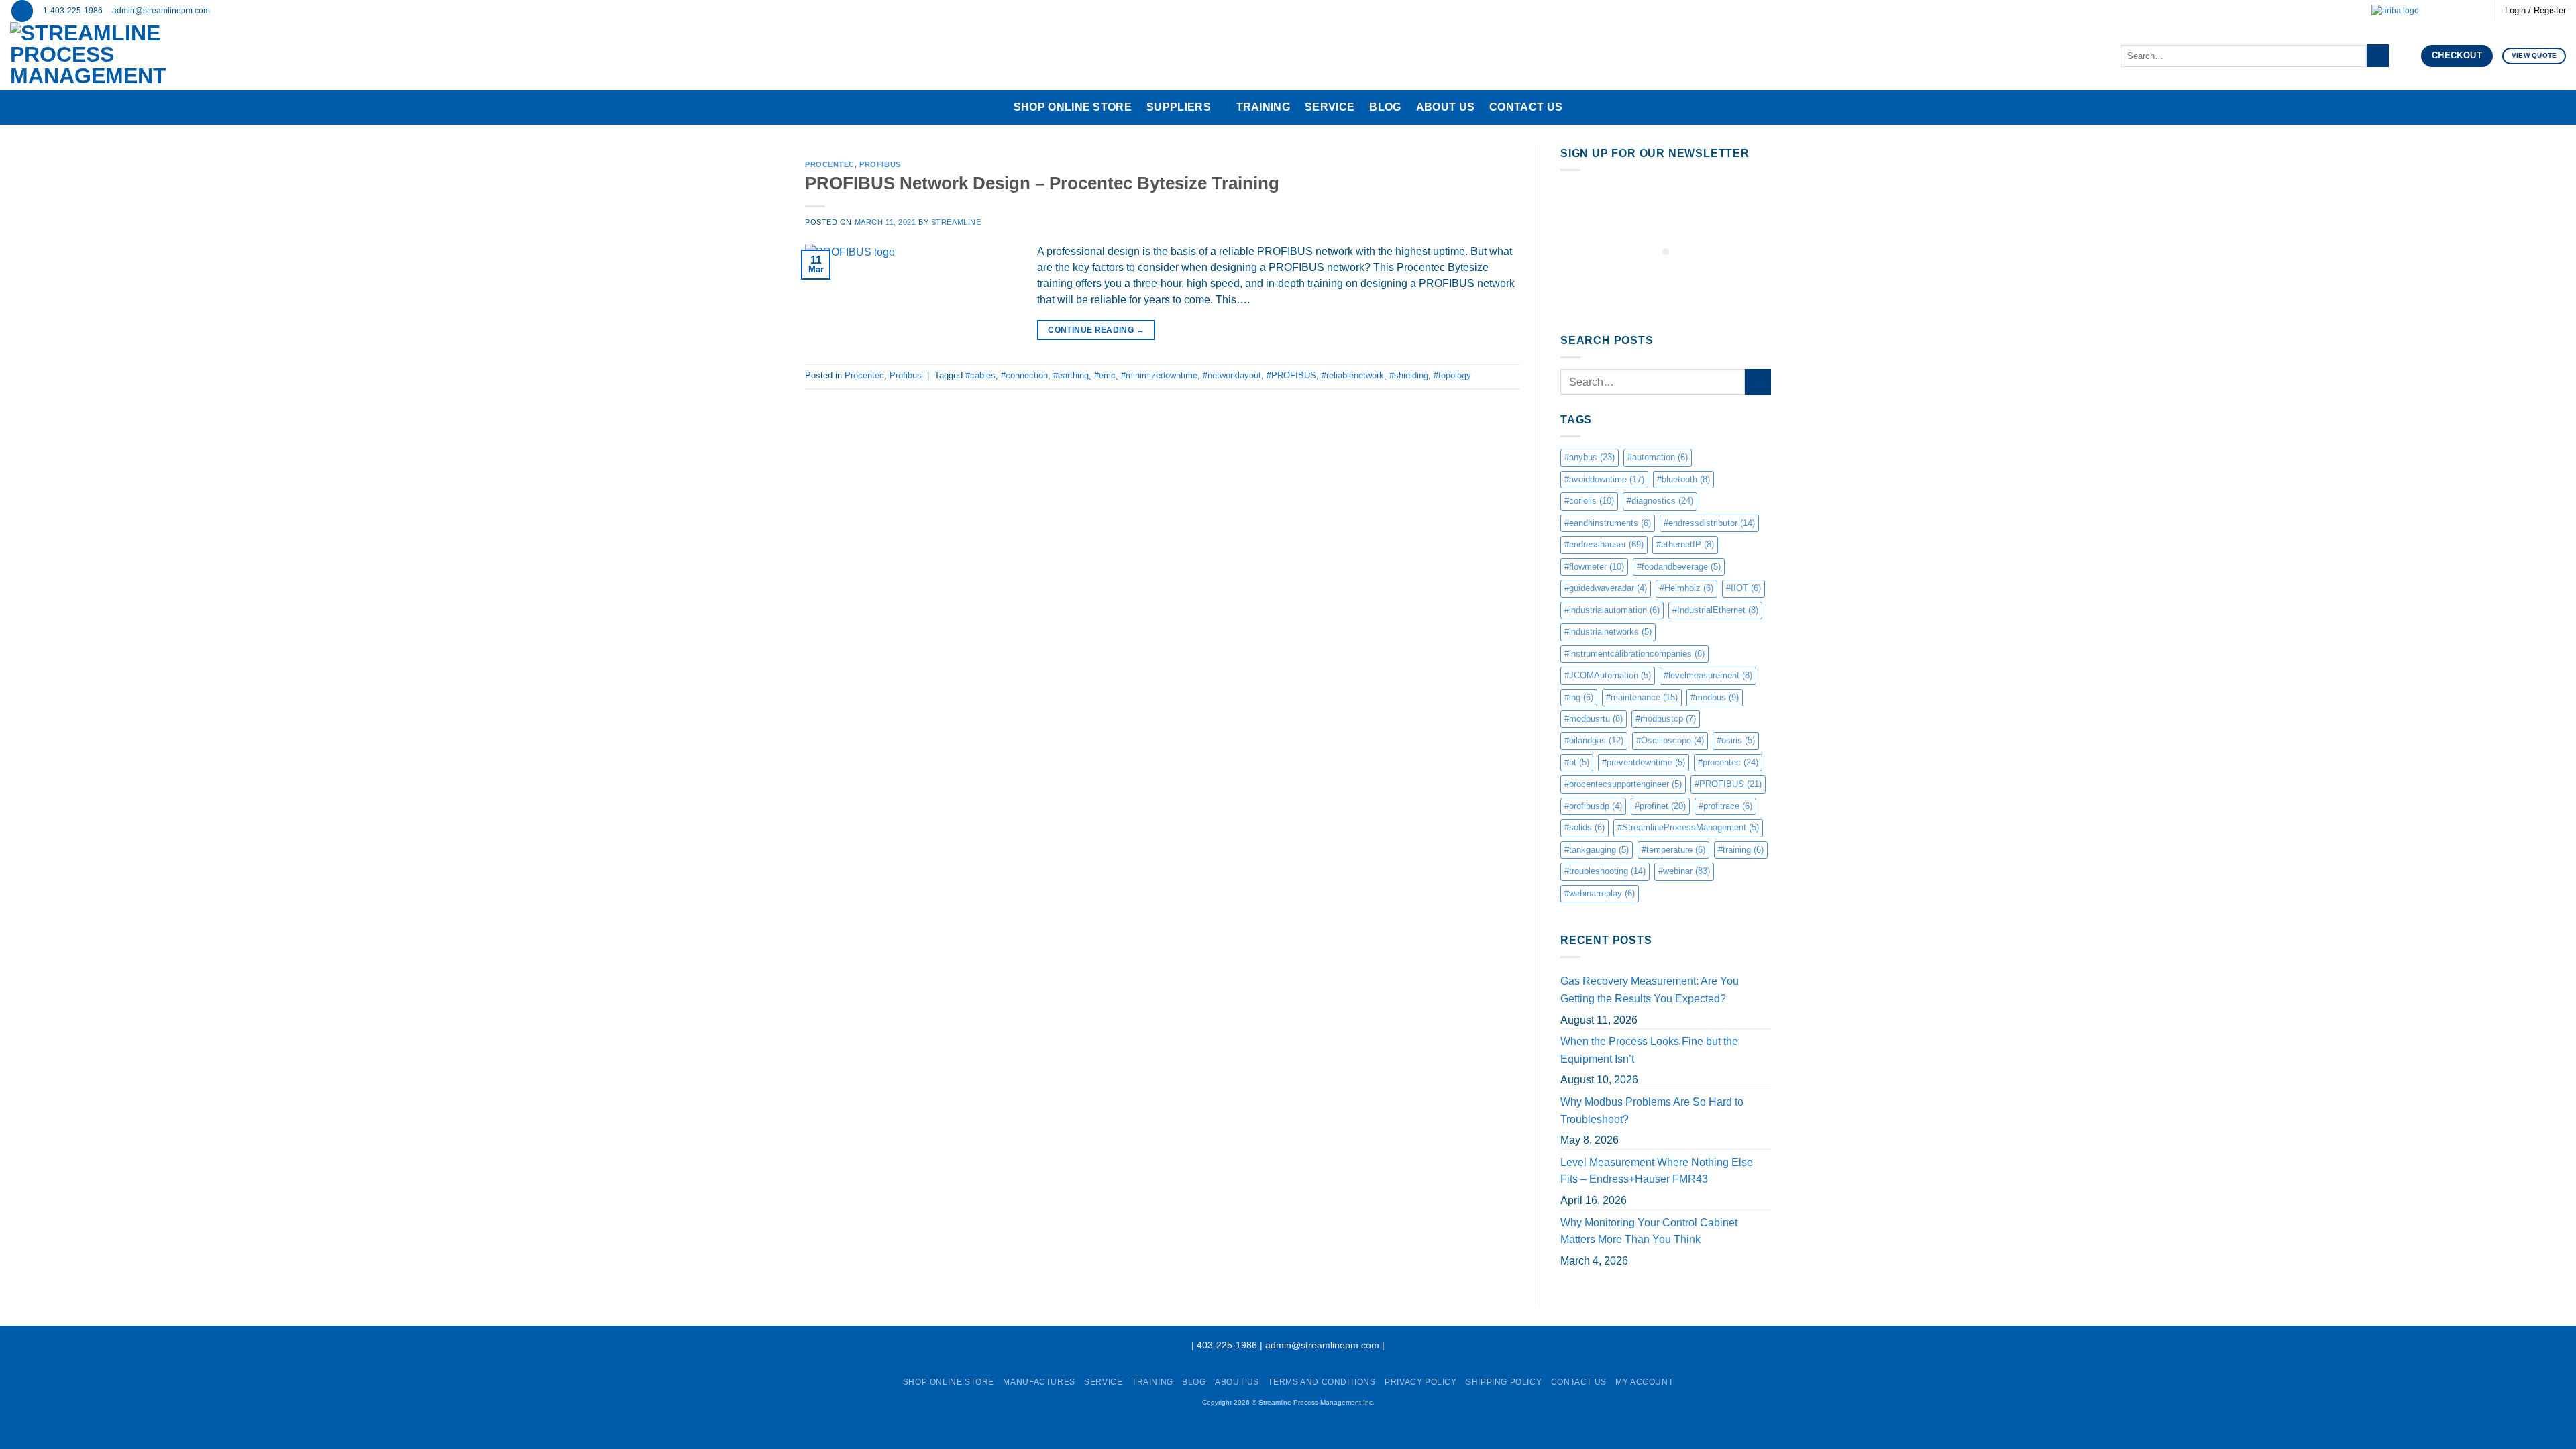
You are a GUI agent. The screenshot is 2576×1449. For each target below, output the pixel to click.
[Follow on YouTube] (2478, 11)
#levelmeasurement (1708, 675)
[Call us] (2453, 11)
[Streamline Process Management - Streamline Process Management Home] (130, 56)
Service (1330, 107)
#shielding (1409, 375)
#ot (1577, 762)
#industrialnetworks (1608, 632)
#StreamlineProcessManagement (1688, 827)
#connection (1024, 375)
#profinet (1660, 806)
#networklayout (1232, 375)
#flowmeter (1594, 567)
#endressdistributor (1709, 523)
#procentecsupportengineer (1623, 784)
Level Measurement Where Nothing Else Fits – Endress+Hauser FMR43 (1657, 1171)
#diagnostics (1660, 501)
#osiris (1736, 740)
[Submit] (2378, 56)
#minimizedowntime (1159, 375)
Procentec (830, 164)
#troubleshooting (1605, 871)
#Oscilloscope (1670, 740)
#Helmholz (1686, 588)
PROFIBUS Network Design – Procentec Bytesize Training (1042, 183)
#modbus (1715, 697)
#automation (1658, 457)
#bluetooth (1683, 479)
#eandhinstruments (1608, 523)
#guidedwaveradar (1606, 588)
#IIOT (1743, 588)
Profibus (880, 164)
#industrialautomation (1612, 610)
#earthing (1071, 375)
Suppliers (1179, 107)
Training (1264, 107)
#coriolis (1589, 501)
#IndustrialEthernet (1715, 610)
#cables (980, 375)
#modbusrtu (1594, 719)
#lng (1579, 697)
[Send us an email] (2440, 11)
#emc (1105, 375)
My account (1644, 1382)
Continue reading (1096, 330)
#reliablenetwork (1353, 375)
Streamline (956, 222)
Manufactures (1039, 1382)
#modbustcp (1666, 719)
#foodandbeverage (1679, 567)
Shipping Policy (1504, 1382)
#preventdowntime (1644, 762)
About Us (1446, 107)
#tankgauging (1597, 850)
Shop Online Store (1073, 107)
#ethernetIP (1685, 544)
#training (1741, 850)
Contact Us (1526, 107)
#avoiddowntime (1604, 479)
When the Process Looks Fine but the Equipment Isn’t (1649, 1050)
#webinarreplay (1600, 893)
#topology (1452, 375)
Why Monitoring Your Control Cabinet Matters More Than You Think (1649, 1231)
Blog (1385, 107)
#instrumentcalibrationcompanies (1634, 654)
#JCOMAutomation (1608, 675)
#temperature (1673, 850)
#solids (1585, 827)
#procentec (1728, 762)
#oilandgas (1594, 740)
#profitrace (1725, 806)
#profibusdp (1593, 806)
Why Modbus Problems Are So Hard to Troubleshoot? (1652, 1111)
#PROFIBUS (1291, 375)
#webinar (1684, 871)
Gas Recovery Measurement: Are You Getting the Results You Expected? (1650, 990)
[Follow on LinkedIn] (2465, 11)
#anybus (1590, 457)
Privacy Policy (1421, 1382)
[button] (22, 11)
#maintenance (1642, 697)
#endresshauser (1604, 544)
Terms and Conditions (1322, 1382)
